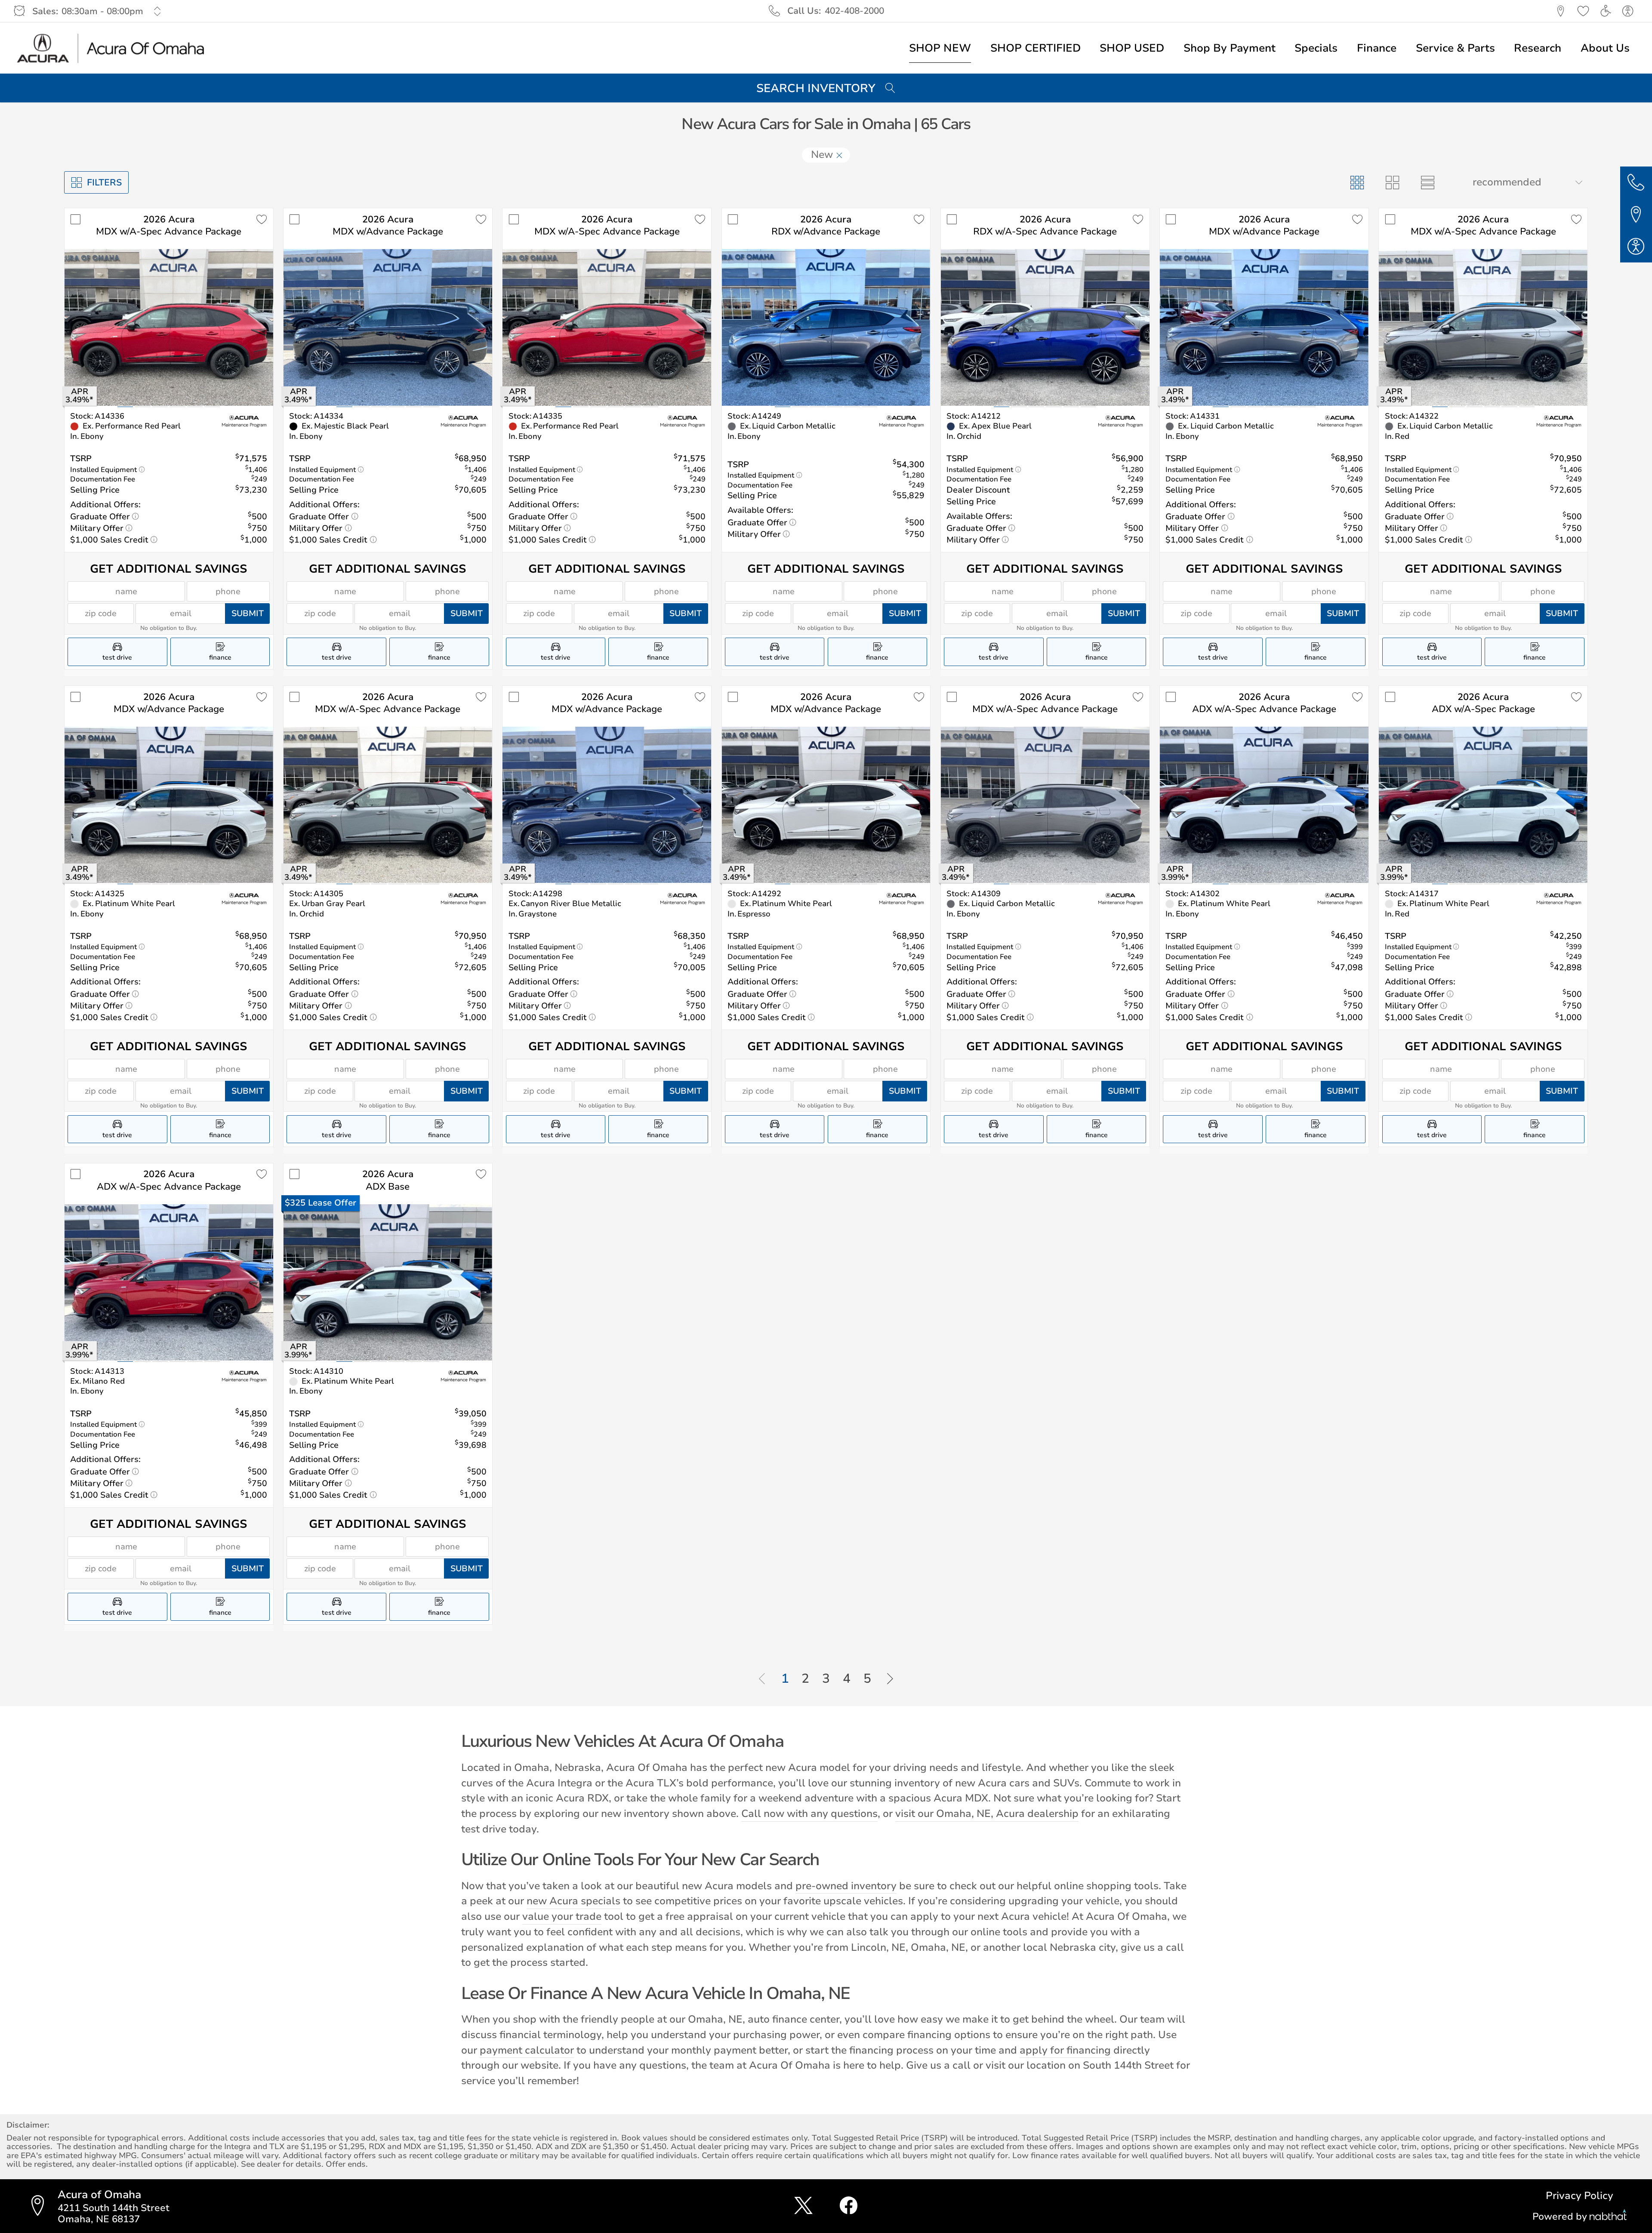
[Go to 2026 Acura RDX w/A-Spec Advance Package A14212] (1045, 327)
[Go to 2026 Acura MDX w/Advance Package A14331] (1264, 327)
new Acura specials (573, 1901)
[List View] (1427, 182)
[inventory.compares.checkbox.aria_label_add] (76, 220)
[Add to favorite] (262, 220)
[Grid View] (1357, 182)
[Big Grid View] (1392, 182)
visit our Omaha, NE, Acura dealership (987, 1814)
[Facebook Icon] (849, 2206)
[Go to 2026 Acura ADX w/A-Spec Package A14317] (1483, 805)
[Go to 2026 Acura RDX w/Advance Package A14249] (826, 327)
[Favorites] (1583, 11)
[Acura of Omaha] (111, 48)
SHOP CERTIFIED (1036, 48)
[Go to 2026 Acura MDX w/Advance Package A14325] (169, 805)
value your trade (562, 1916)
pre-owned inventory (846, 1886)
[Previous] (762, 1679)
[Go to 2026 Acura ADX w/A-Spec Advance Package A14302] (1264, 805)
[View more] (158, 11)
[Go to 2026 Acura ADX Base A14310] (388, 1283)
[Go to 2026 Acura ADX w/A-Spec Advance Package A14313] (169, 1283)
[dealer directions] (42, 2206)
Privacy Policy (1580, 2196)
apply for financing (1065, 2050)
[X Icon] (803, 2206)
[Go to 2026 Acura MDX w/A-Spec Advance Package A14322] (1483, 327)
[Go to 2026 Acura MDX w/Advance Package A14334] (388, 327)
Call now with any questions (809, 1814)
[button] (1561, 11)
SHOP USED (1132, 48)
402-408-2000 (854, 11)
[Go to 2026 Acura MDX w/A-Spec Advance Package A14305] (388, 805)
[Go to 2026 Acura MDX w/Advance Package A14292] (826, 805)
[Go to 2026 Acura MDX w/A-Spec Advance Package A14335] (607, 327)
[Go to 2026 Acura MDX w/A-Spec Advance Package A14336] (169, 327)
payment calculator (527, 2050)
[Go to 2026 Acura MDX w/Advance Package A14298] (607, 805)
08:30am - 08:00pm (102, 11)
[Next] (890, 1679)
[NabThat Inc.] (1608, 2216)
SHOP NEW (940, 48)
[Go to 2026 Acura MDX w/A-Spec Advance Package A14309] (1045, 805)
